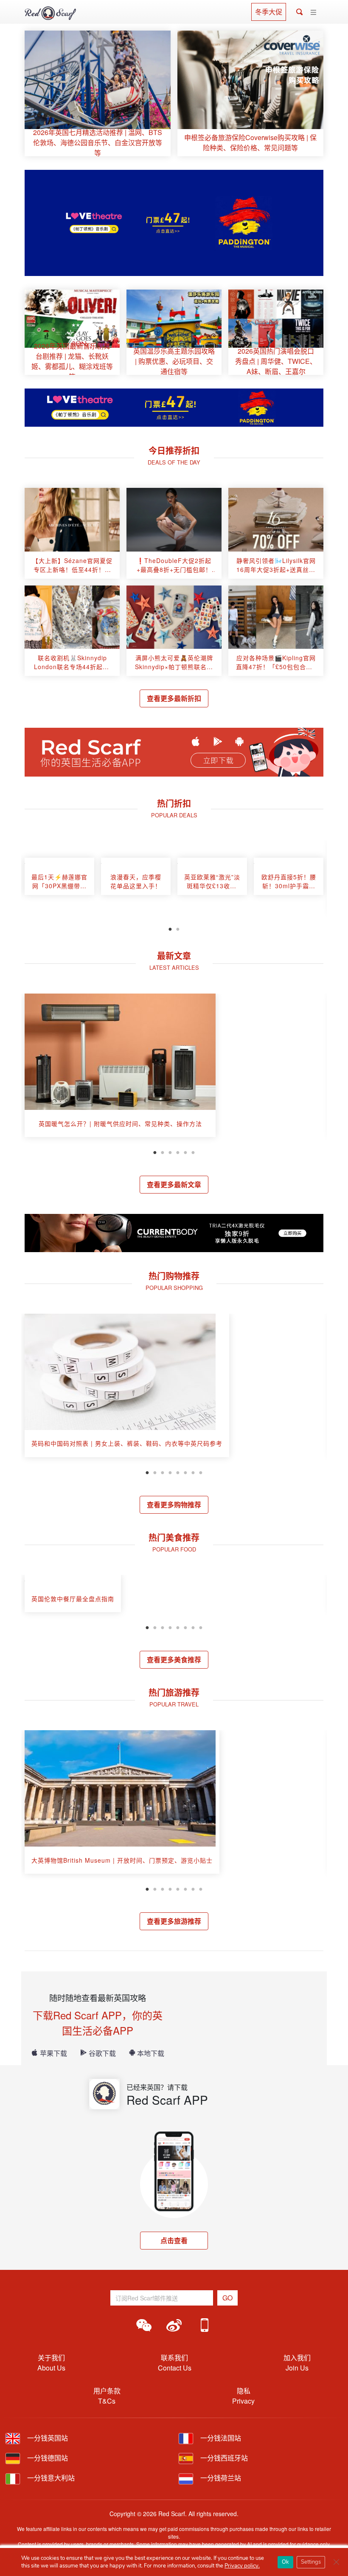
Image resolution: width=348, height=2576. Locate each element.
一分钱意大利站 (50, 2478)
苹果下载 (53, 2053)
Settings (311, 2562)
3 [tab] (170, 1151)
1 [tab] (170, 928)
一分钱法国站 (220, 2438)
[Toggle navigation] (313, 13)
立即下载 (218, 760)
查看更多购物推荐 (174, 1505)
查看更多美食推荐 (174, 1660)
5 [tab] (185, 1151)
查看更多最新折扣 (174, 698)
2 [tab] (178, 928)
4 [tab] (178, 1151)
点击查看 (174, 2240)
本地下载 (151, 2053)
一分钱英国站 (47, 2438)
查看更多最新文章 (174, 1184)
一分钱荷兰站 (220, 2478)
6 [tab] (193, 1151)
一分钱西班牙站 (223, 2458)
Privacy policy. (242, 2566)
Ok (285, 2562)
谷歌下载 (102, 2053)
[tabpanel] (59, 880)
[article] (98, 93)
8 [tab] (201, 1472)
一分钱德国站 (47, 2458)
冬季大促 (269, 12)
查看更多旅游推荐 (174, 1921)
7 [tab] (193, 1472)
